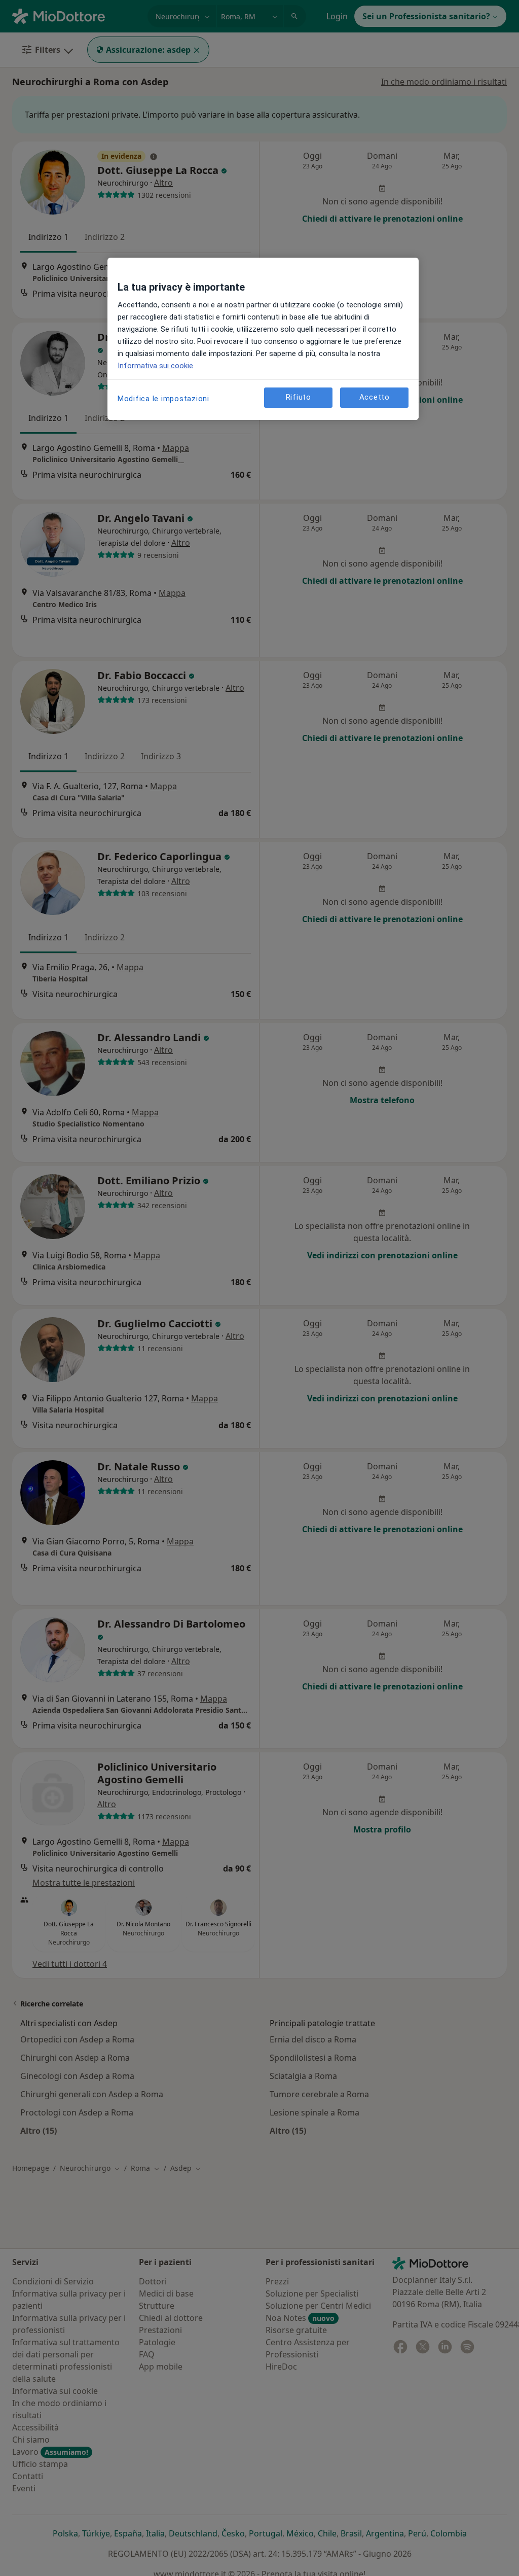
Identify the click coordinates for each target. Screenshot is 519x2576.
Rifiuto (299, 397)
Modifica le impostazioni (163, 399)
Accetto (375, 397)
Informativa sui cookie (155, 366)
